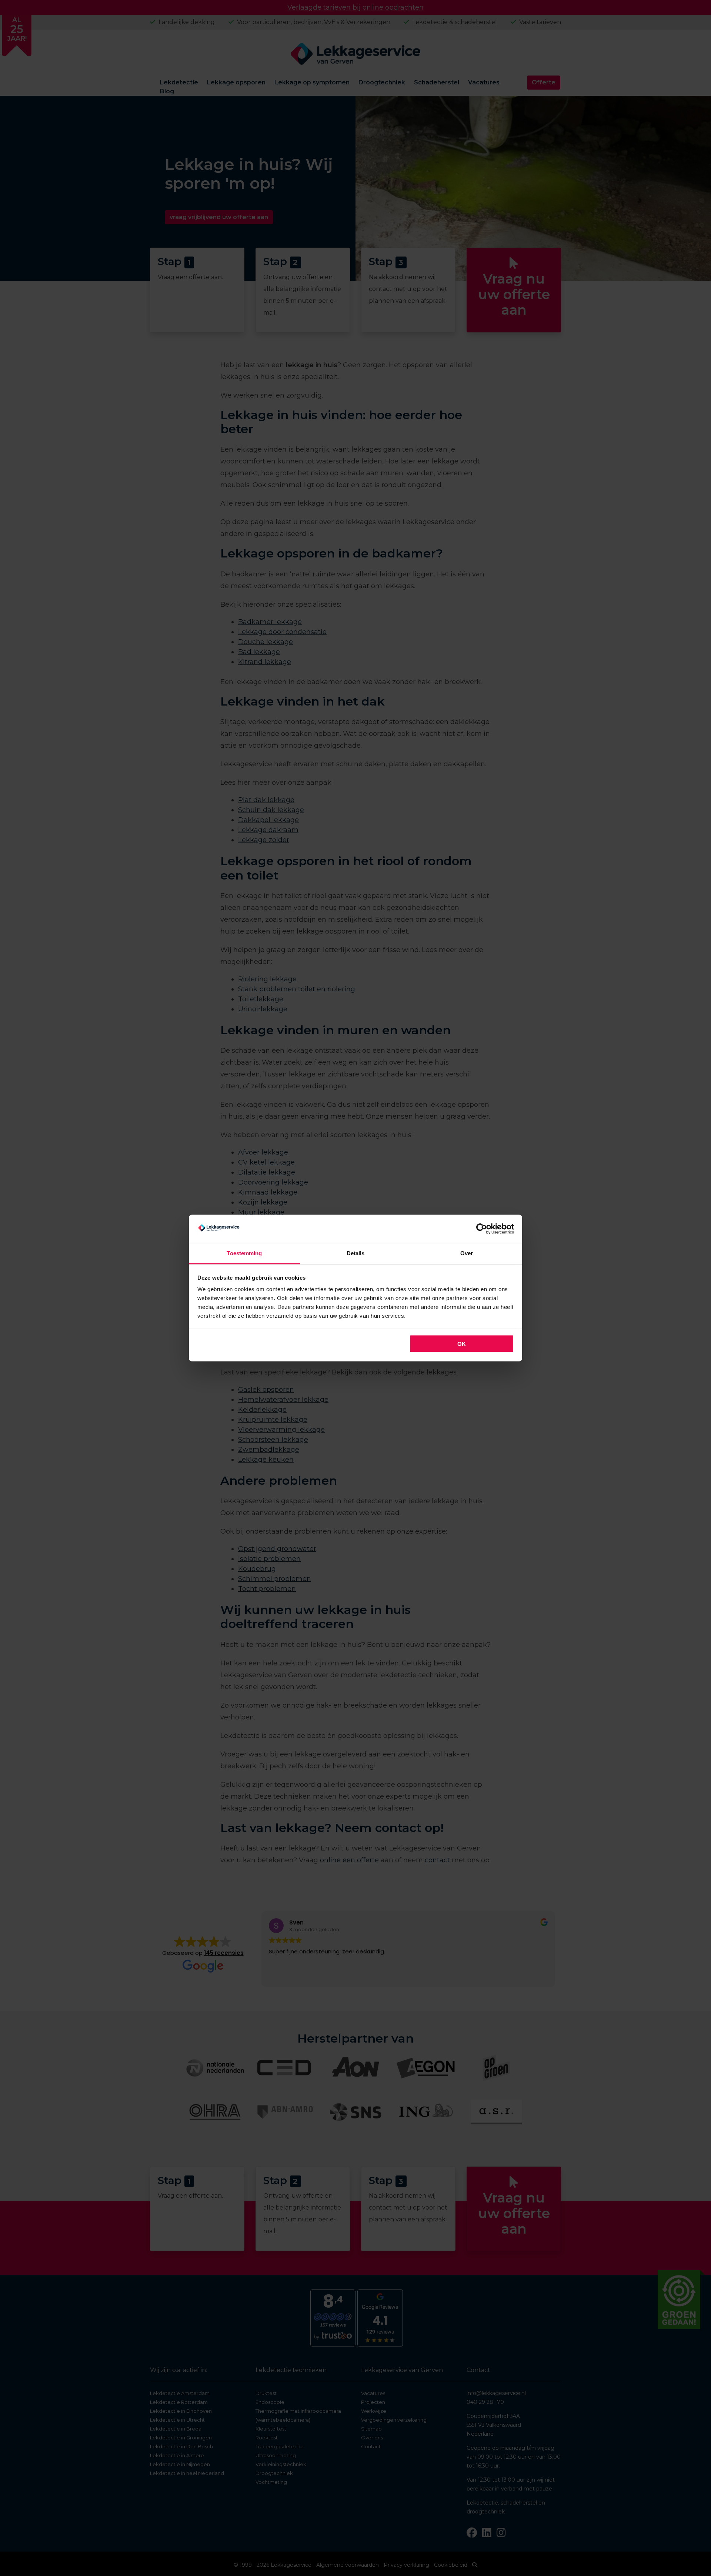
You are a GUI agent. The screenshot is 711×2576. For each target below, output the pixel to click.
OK (462, 1344)
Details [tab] (356, 1253)
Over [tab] (467, 1253)
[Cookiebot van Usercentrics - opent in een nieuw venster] (482, 1229)
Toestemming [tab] (244, 1253)
